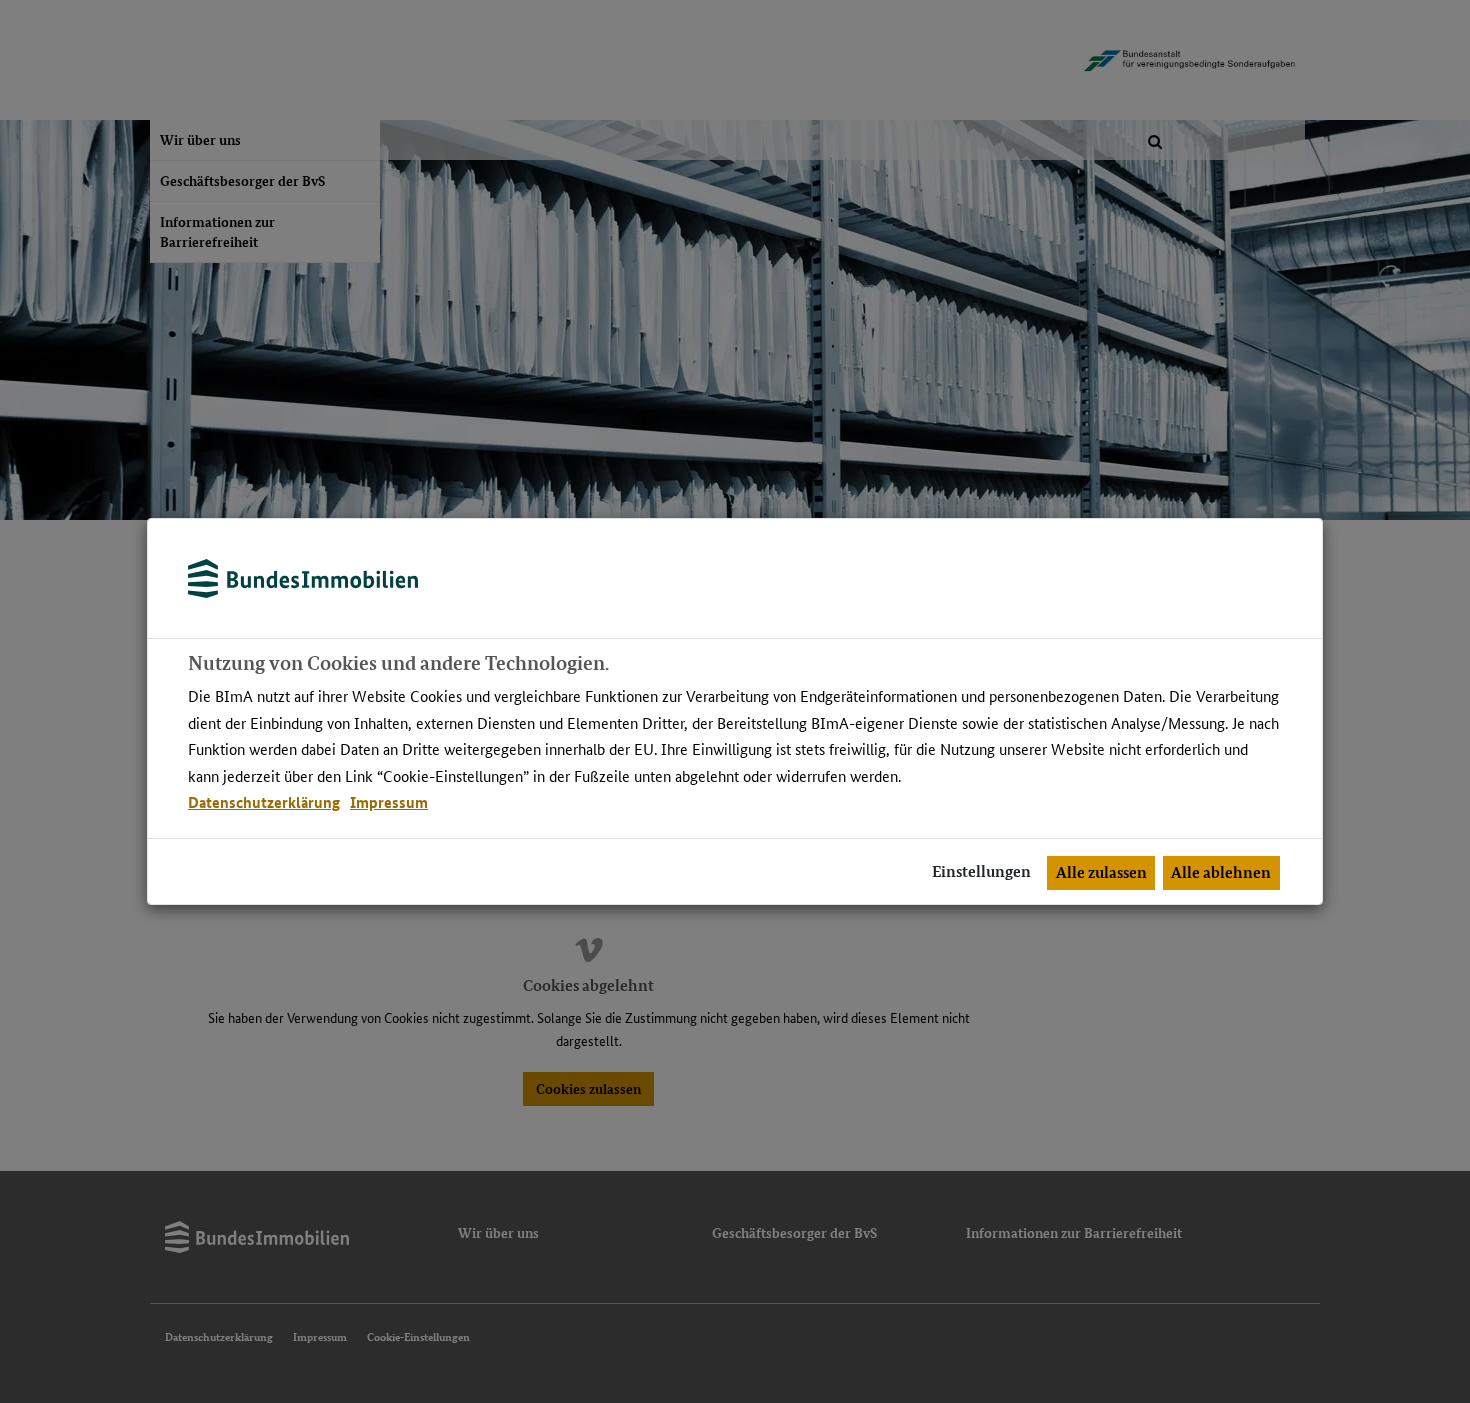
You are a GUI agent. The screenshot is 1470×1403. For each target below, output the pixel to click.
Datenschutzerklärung (264, 802)
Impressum (389, 802)
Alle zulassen (1101, 872)
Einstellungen (981, 871)
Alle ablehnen (1221, 872)
